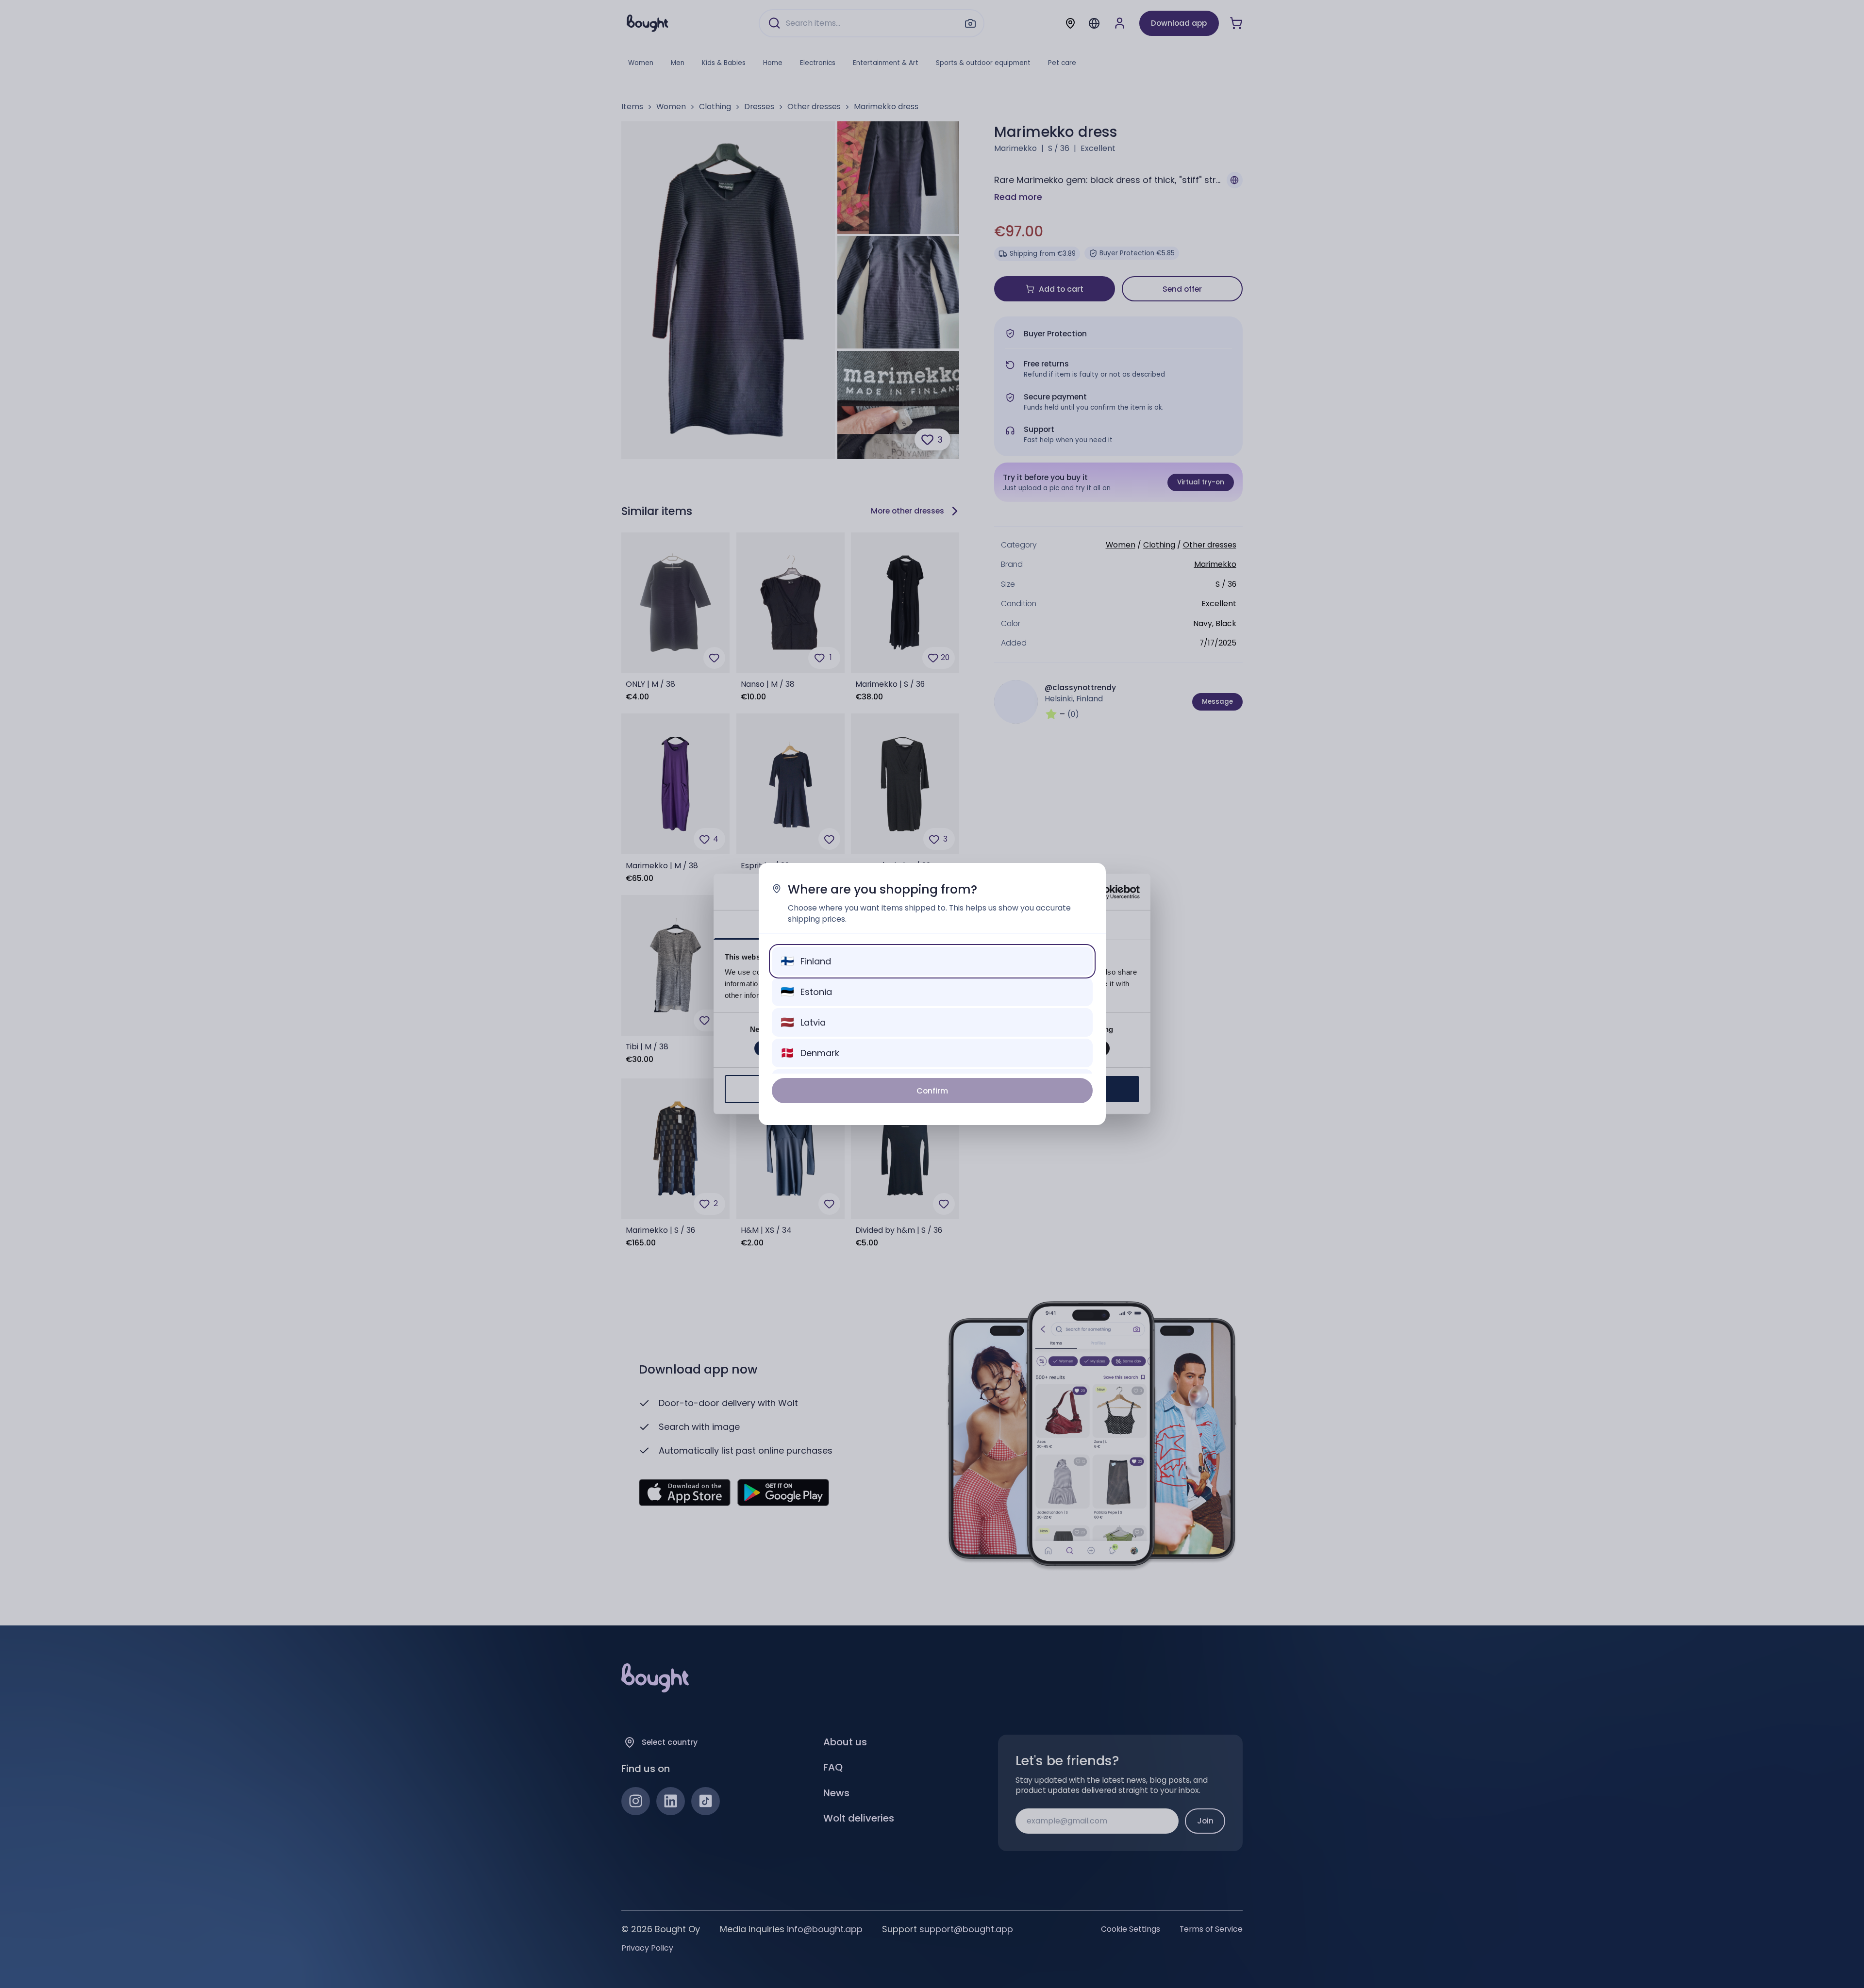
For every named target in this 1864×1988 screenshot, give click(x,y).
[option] (932, 961)
